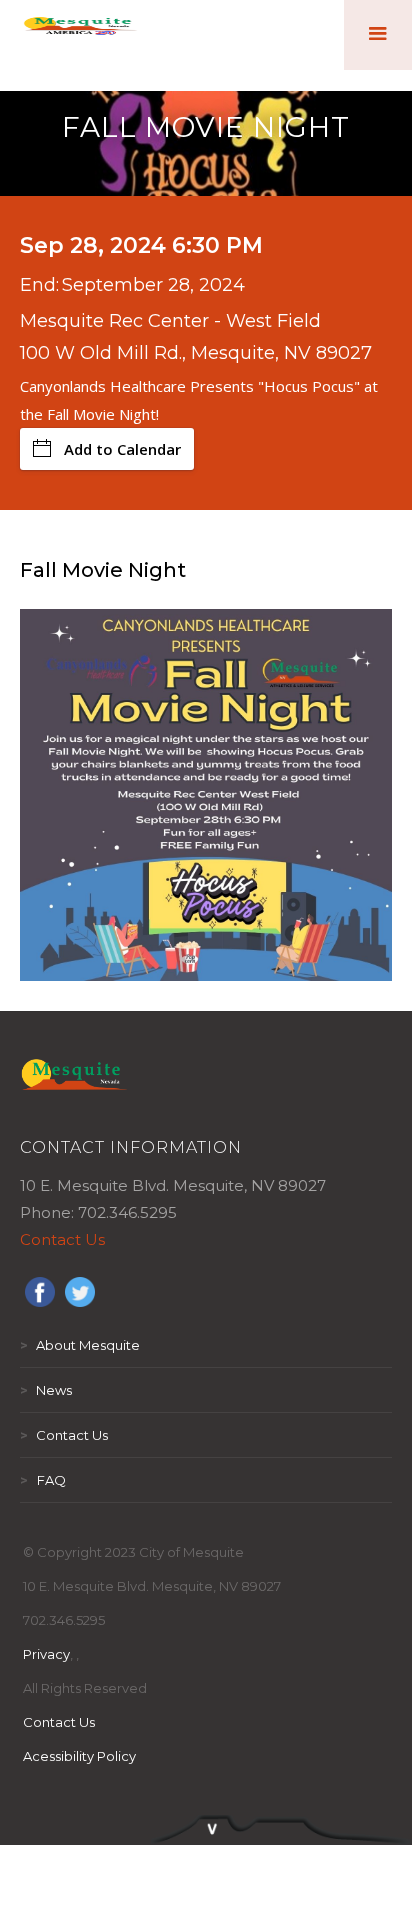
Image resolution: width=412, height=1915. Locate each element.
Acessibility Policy (79, 1756)
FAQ (43, 1480)
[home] (80, 35)
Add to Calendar (122, 449)
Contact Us (62, 1239)
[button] (378, 35)
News (46, 1390)
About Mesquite (80, 1345)
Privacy (46, 1654)
